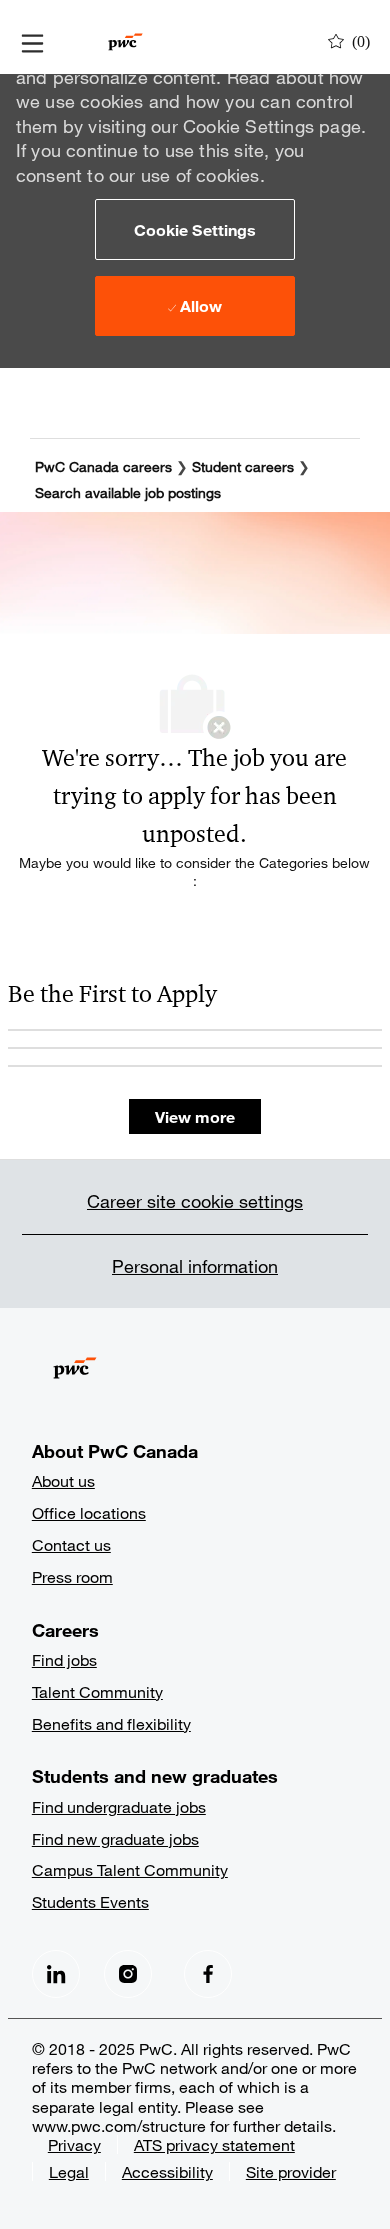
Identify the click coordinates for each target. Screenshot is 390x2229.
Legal (69, 2171)
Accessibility (167, 2171)
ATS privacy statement (214, 2144)
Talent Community (97, 1691)
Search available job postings (128, 492)
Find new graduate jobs (115, 1838)
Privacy (74, 2144)
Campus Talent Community (130, 1869)
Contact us (71, 1544)
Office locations (89, 1512)
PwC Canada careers (103, 466)
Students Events (90, 1901)
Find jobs (64, 1659)
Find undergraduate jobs (119, 1806)
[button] (195, 229)
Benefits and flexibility (111, 1723)
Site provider (291, 2171)
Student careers (245, 466)
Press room (72, 1576)
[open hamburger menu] (32, 42)
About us (63, 1480)
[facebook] (56, 1974)
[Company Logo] (125, 39)
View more (195, 1116)
